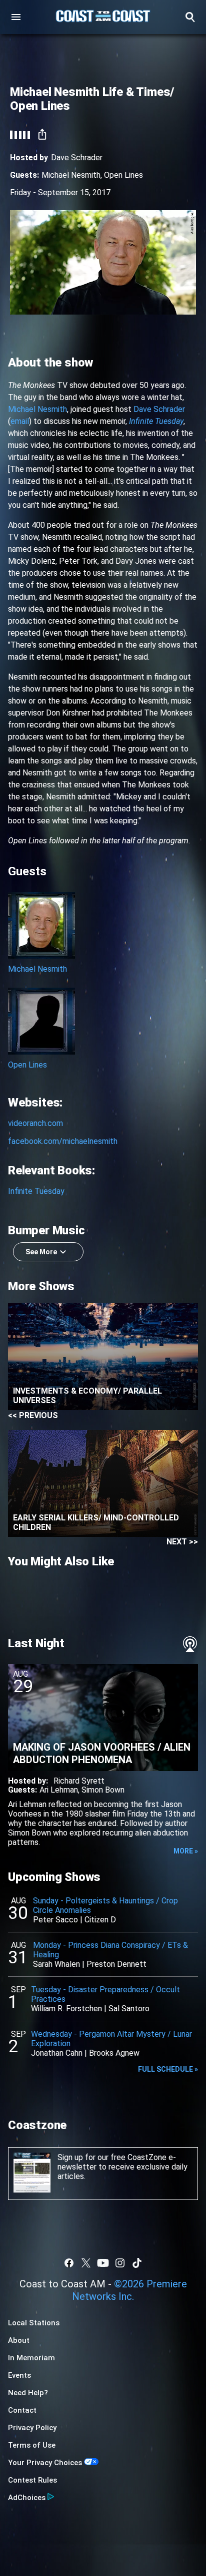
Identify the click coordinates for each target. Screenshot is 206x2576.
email (20, 421)
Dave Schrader (159, 409)
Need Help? (28, 2393)
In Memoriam (31, 2358)
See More (41, 1252)
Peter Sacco (55, 1920)
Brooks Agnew (114, 2053)
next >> (182, 1542)
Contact (22, 2410)
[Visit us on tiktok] (137, 2263)
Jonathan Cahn (57, 2053)
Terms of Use (32, 2445)
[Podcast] (190, 1644)
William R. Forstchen (66, 2009)
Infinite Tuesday (36, 1191)
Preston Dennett (116, 1964)
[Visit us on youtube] (103, 2263)
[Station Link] (103, 17)
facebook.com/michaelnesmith (63, 1141)
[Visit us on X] (86, 2263)
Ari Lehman (59, 1790)
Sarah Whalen (56, 1964)
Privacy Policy (32, 2428)
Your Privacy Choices (45, 2463)
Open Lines (123, 175)
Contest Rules (32, 2480)
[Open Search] (190, 17)
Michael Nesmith (71, 175)
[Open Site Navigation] (16, 17)
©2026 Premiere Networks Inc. (129, 2290)
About (19, 2340)
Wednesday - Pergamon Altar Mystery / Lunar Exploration (111, 2039)
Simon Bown (103, 1790)
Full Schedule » (168, 2069)
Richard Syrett (79, 1781)
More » (186, 1851)
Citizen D (100, 1920)
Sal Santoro (129, 2009)
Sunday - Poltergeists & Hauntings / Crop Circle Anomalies (105, 1905)
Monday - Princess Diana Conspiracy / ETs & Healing (110, 1950)
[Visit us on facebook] (69, 2263)
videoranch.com (35, 1123)
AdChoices (27, 2498)
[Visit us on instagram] (120, 2263)
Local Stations (34, 2323)
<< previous (33, 1415)
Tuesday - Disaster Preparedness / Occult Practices (105, 1994)
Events (19, 2375)
